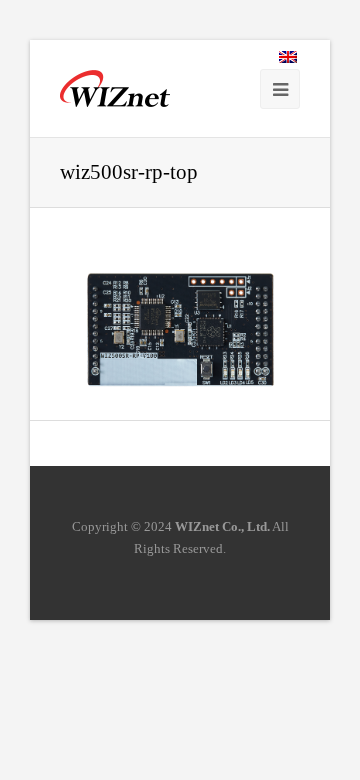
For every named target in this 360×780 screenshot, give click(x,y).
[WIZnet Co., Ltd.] (115, 88)
